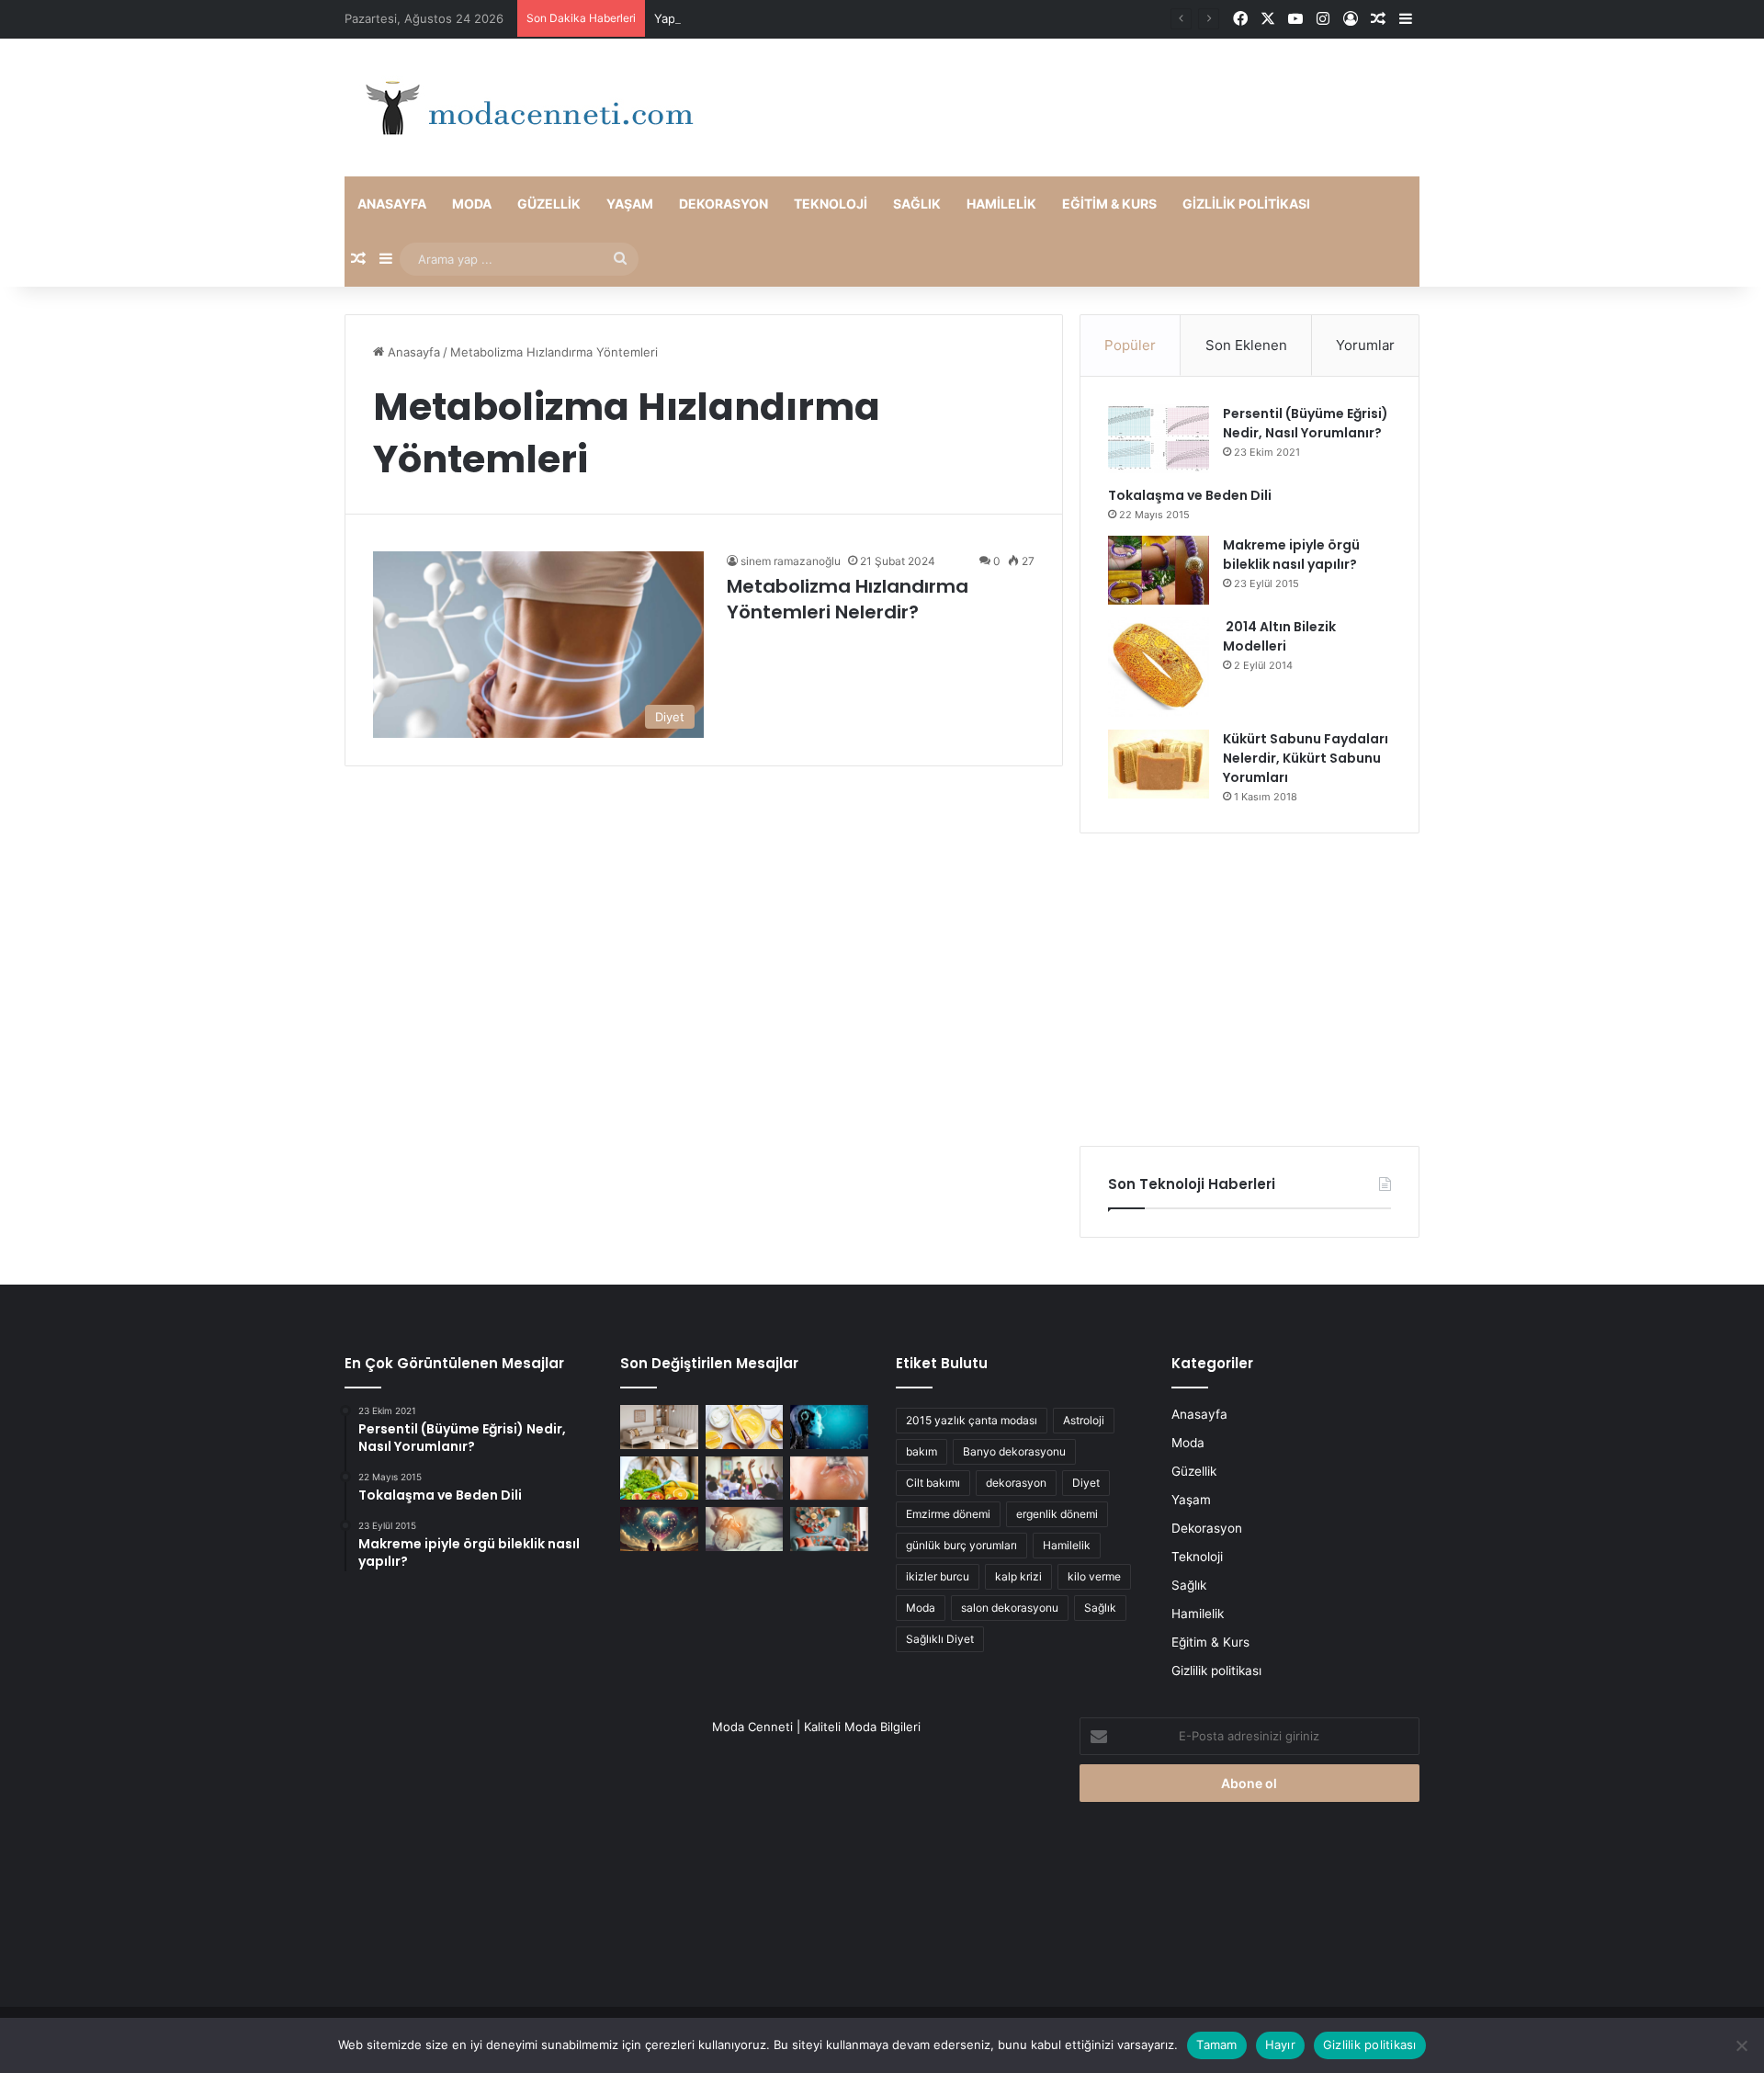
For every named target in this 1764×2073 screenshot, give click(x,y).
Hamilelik (1001, 204)
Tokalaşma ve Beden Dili (1190, 495)
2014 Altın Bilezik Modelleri (1279, 636)
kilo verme (1094, 1576)
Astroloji (1084, 1420)
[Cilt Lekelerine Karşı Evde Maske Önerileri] (745, 1427)
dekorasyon (1016, 1483)
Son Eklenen (1246, 345)
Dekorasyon (724, 204)
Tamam (1216, 2045)
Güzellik (549, 204)
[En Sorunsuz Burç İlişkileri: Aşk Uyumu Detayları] (659, 1529)
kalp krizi (1018, 1576)
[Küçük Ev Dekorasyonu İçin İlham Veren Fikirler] (659, 1427)
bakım (922, 1451)
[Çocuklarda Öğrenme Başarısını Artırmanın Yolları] (745, 1478)
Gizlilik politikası (1246, 204)
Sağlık (917, 204)
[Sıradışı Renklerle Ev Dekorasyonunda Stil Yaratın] (829, 1529)
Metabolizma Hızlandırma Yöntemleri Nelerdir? (848, 599)
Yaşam (630, 204)
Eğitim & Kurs (1109, 204)
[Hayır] (1741, 2045)
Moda (472, 204)
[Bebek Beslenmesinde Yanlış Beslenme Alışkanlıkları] (829, 1478)
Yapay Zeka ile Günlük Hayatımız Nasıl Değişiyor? (794, 18)
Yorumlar (1365, 345)
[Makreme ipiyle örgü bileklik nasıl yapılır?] (1159, 570)
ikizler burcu (938, 1576)
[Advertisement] (1249, 990)
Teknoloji (831, 204)
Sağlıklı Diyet (940, 1639)
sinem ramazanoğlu (791, 561)
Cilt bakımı (933, 1483)
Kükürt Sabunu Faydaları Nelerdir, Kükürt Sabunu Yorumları (1306, 758)
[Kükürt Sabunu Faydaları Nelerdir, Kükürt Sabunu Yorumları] (1159, 764)
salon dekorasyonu (1010, 1608)
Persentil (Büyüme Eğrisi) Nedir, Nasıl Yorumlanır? (1306, 423)
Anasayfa (392, 204)
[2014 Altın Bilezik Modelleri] (1159, 667)
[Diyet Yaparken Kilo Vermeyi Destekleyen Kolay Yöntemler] (659, 1478)
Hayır (1280, 2045)
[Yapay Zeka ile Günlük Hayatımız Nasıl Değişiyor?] (829, 1427)
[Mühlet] (524, 108)
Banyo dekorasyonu (1014, 1451)
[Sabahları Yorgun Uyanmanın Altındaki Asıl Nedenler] (745, 1529)
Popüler (1130, 345)
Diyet (1086, 1483)
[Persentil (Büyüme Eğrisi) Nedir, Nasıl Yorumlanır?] (1159, 439)
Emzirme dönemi (948, 1514)
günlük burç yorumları (961, 1545)
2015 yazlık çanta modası (972, 1420)
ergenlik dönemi (1057, 1514)
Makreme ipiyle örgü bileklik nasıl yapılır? (1291, 555)
